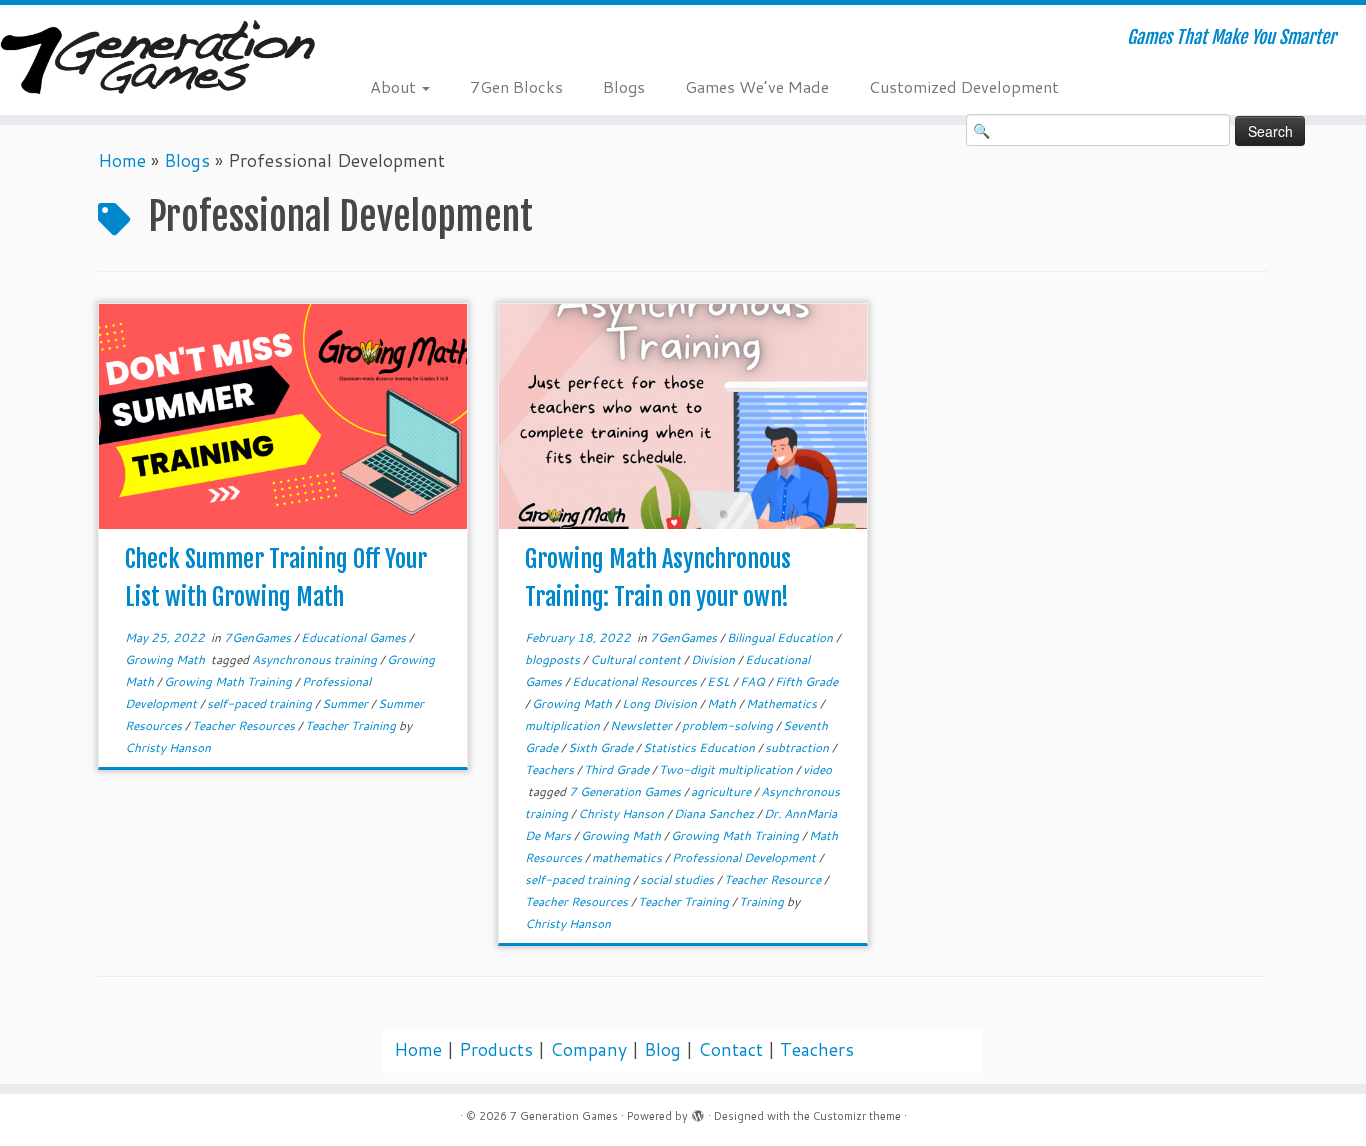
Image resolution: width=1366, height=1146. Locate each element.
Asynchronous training (316, 659)
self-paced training (261, 703)
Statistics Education (700, 747)
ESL (720, 681)
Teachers (551, 769)
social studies (678, 879)
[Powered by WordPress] (698, 1112)
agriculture (722, 791)
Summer (346, 703)
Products (496, 1049)
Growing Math (166, 659)
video (817, 769)
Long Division (661, 703)
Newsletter (642, 725)
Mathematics (783, 703)
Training (763, 901)
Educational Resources (636, 681)
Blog (662, 1049)
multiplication (564, 725)
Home (122, 160)
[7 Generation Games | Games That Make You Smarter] (157, 59)
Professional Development (745, 857)
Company (588, 1049)
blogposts (554, 659)
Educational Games (355, 637)
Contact (730, 1049)
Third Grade (618, 769)
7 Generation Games (626, 791)
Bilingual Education (781, 637)
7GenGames (259, 637)
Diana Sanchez (715, 813)
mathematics (628, 857)
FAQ (754, 681)
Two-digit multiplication (727, 769)
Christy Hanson (168, 747)
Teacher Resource (774, 879)
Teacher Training (352, 725)
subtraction (798, 747)
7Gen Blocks (516, 86)
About (395, 86)
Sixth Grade (602, 747)
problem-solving (729, 725)
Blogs (624, 86)
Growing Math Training (229, 681)
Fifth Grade (806, 681)
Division (714, 659)
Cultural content (637, 659)
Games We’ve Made (757, 86)
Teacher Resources (245, 725)
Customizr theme (857, 1116)
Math (723, 703)
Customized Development (964, 86)
